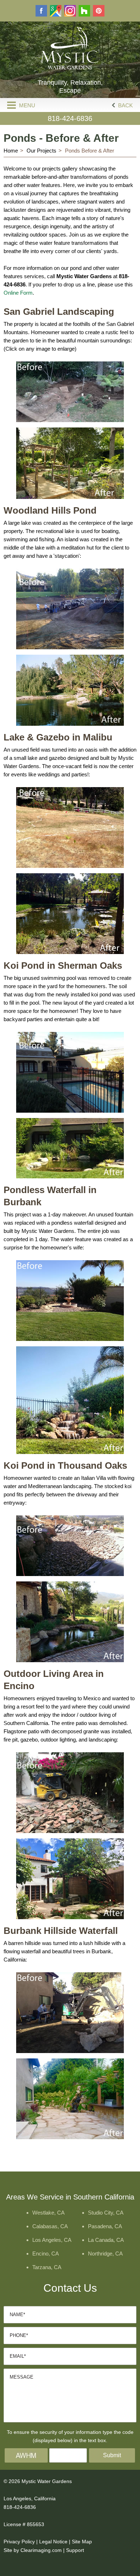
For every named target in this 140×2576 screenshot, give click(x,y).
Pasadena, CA (105, 2226)
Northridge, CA (105, 2254)
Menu (26, 105)
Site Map (82, 2542)
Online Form (18, 293)
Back (125, 105)
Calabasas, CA (50, 2226)
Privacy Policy (19, 2542)
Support (75, 2550)
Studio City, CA (106, 2213)
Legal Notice (53, 2542)
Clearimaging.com (41, 2550)
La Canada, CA (106, 2240)
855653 (36, 2524)
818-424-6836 (70, 118)
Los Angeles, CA (52, 2240)
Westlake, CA (48, 2213)
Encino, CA (46, 2254)
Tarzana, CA (47, 2267)
